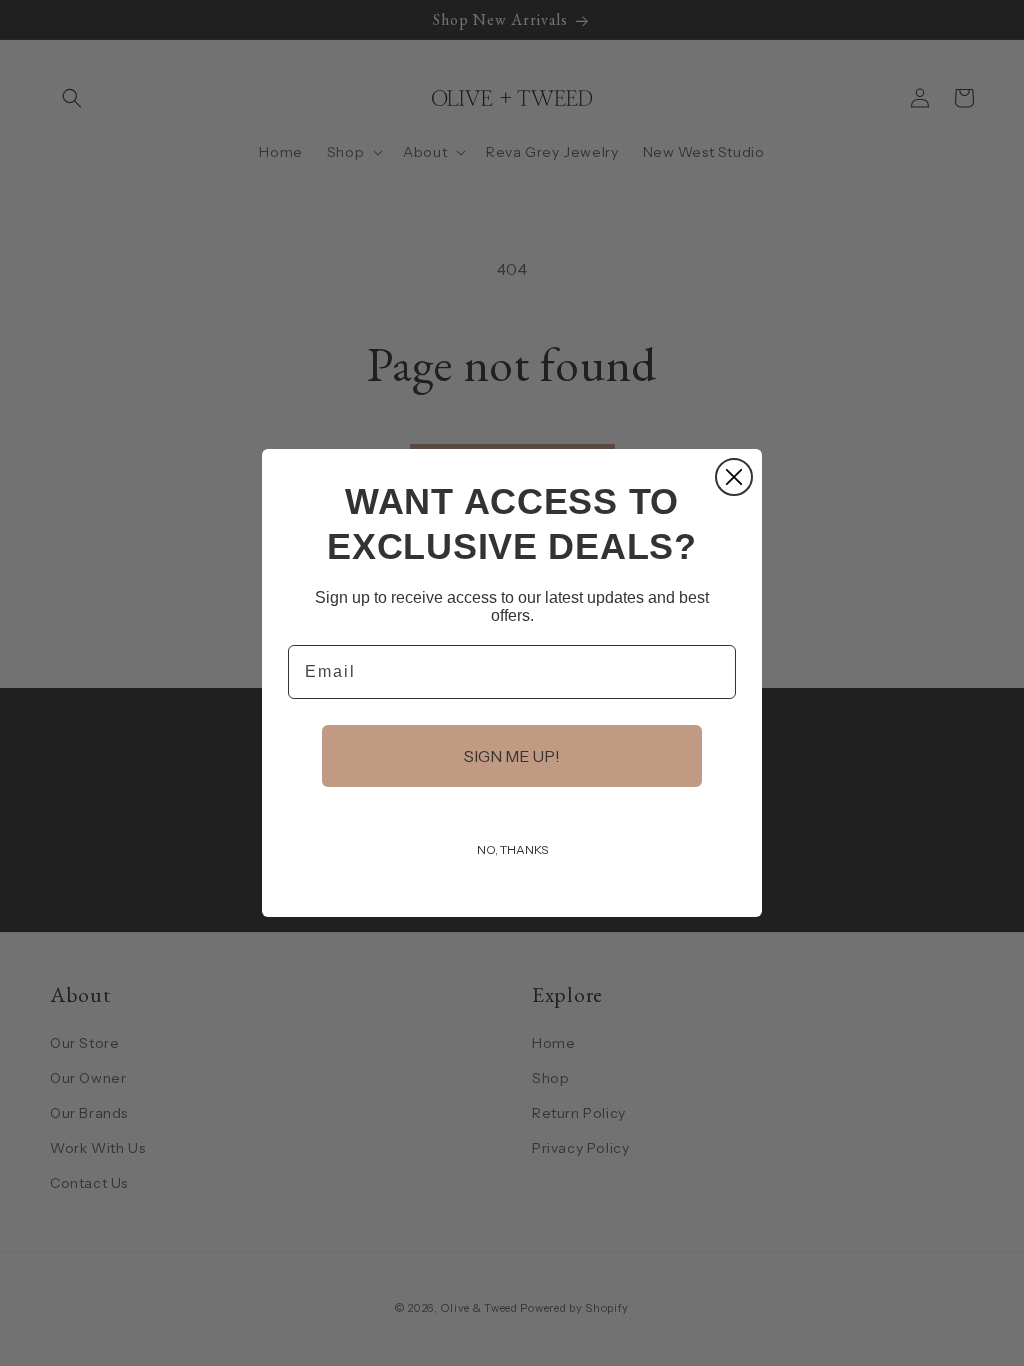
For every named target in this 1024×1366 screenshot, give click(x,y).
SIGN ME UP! (512, 756)
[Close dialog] (734, 477)
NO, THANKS (512, 849)
